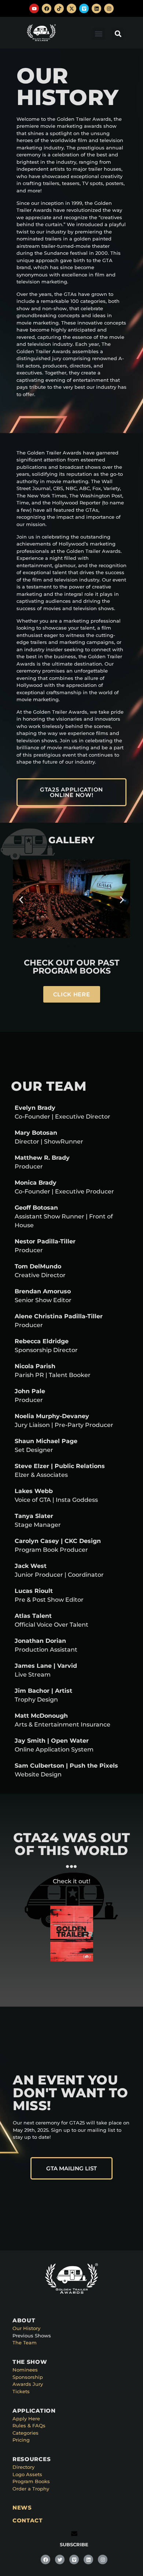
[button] (98, 34)
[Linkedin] (96, 8)
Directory (23, 2467)
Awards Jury (28, 2384)
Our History (26, 2328)
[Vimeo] (84, 8)
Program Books (31, 2481)
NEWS (22, 2508)
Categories (25, 2433)
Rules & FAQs (29, 2425)
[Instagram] (109, 8)
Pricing (21, 2440)
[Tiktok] (59, 8)
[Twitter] (60, 2559)
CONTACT (28, 2520)
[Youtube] (34, 8)
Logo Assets (27, 2474)
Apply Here (26, 2419)
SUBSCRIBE (74, 2544)
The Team (25, 2343)
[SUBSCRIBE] (74, 2534)
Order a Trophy (31, 2489)
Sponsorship (28, 2377)
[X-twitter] (71, 8)
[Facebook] (47, 8)
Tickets (21, 2391)
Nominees (25, 2370)
